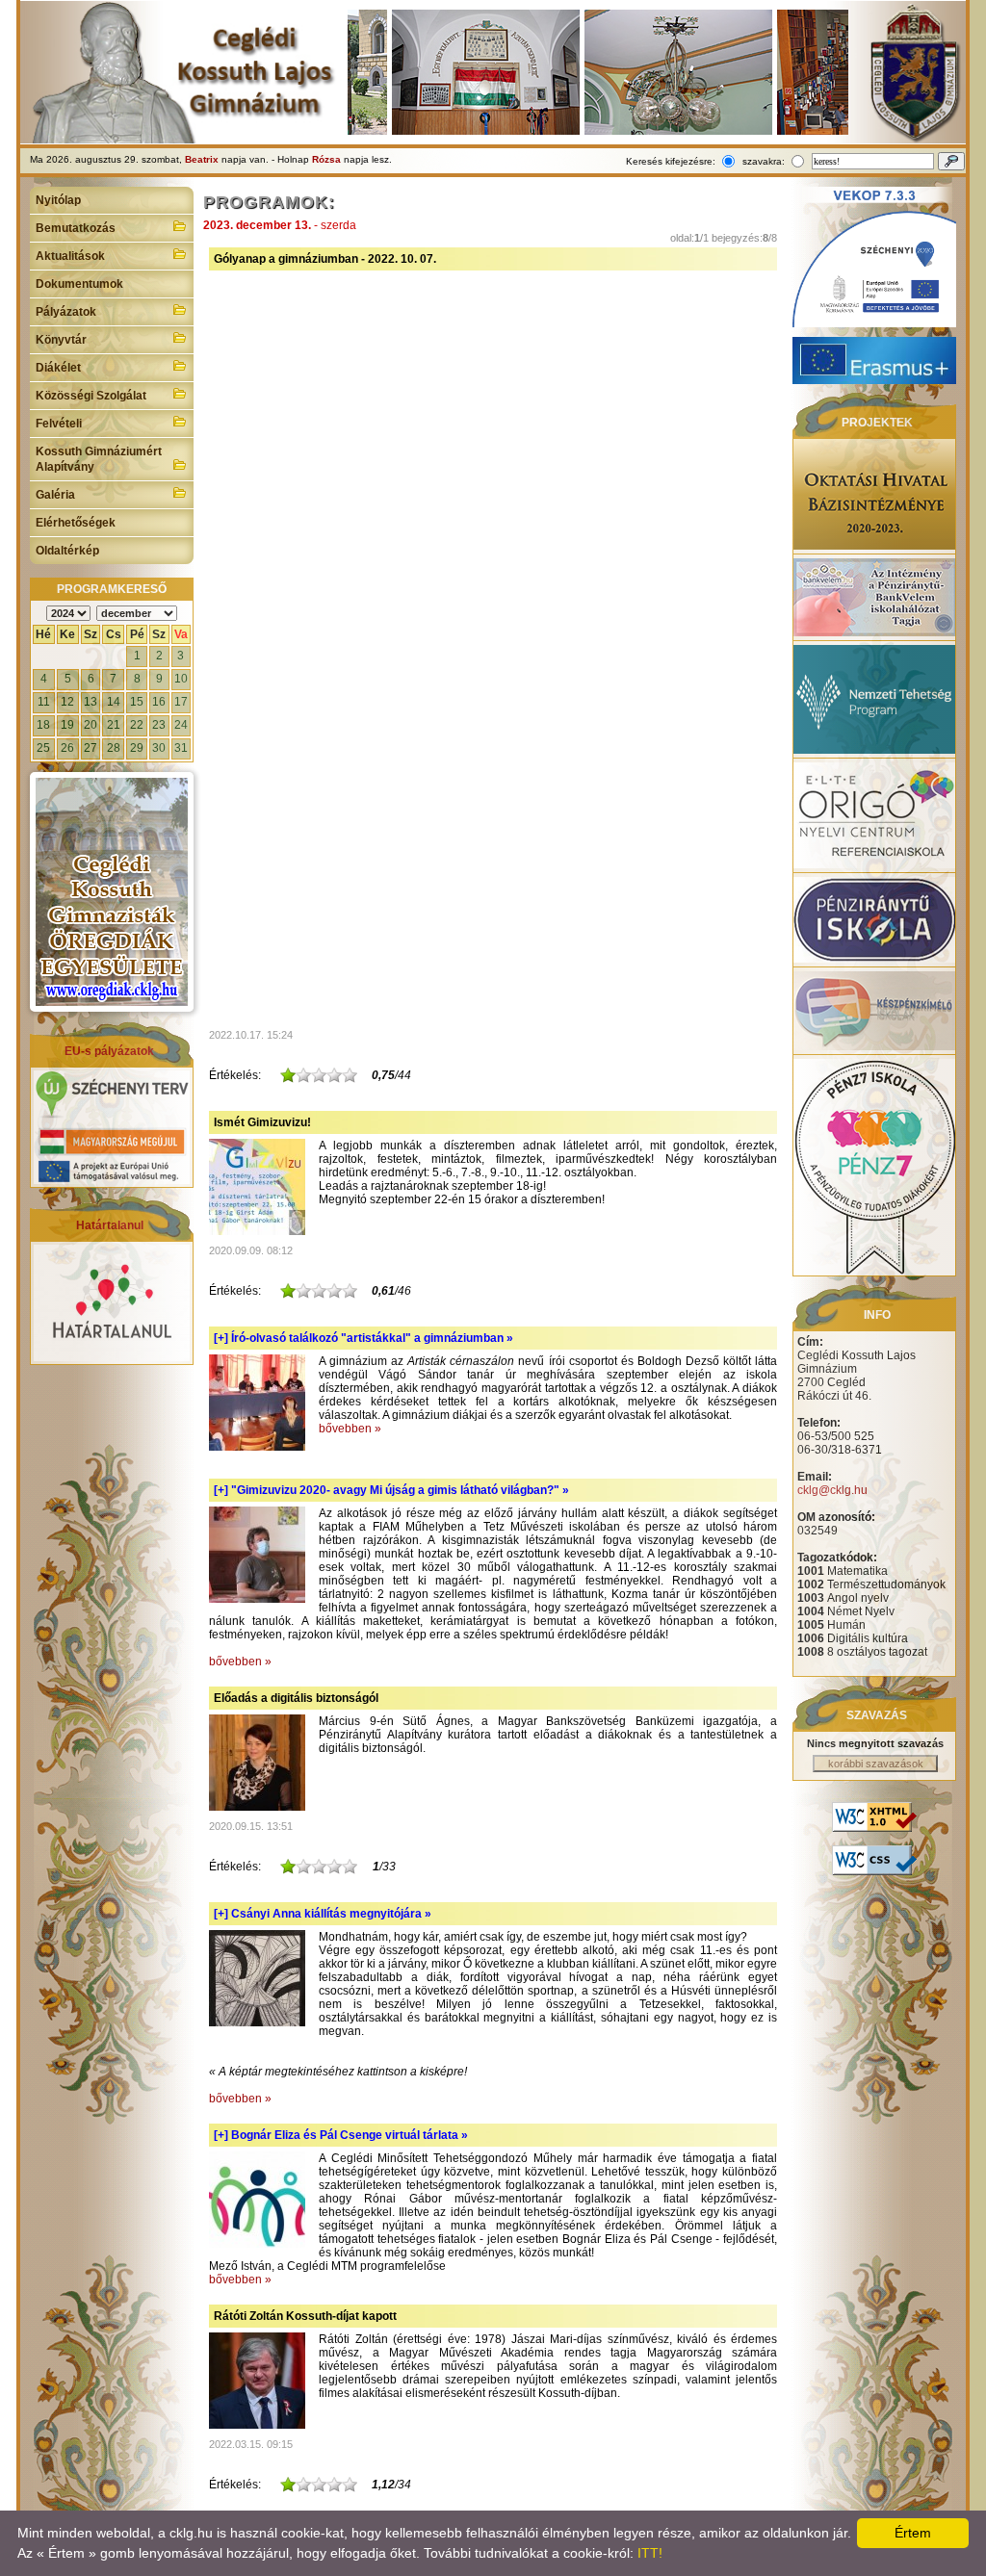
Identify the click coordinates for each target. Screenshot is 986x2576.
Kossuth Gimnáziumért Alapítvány (99, 459)
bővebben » (350, 1429)
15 (137, 702)
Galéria (55, 495)
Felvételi (59, 424)
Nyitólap (58, 200)
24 (181, 725)
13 (91, 702)
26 (67, 748)
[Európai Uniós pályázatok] (112, 1180)
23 (159, 725)
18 (43, 725)
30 (159, 748)
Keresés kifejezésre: (671, 161)
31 (181, 748)
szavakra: (764, 161)
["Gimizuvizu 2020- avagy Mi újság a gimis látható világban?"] (257, 1599)
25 (43, 748)
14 (114, 702)
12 (67, 702)
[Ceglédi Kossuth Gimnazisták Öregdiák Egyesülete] (112, 892)
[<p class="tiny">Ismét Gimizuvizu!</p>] (257, 1231)
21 (114, 725)
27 (91, 748)
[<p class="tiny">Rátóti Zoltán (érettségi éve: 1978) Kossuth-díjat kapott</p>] (257, 2425)
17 (181, 702)
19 (67, 725)
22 (137, 725)
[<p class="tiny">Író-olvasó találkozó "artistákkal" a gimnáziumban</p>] (257, 1447)
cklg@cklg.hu (832, 1490)
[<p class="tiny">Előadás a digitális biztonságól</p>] (257, 1807)
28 (114, 748)
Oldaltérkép (67, 551)
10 (181, 679)
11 (44, 702)
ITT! (650, 2553)
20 (91, 725)
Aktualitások (70, 256)
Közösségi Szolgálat (91, 396)
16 (159, 702)
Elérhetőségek (76, 523)
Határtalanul (110, 1225)
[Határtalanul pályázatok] (112, 1357)
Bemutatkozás (76, 228)
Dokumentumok (79, 284)
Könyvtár (61, 340)
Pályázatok (66, 312)
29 (137, 748)
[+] (363, 1338)
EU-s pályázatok (109, 1051)
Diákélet (58, 368)
